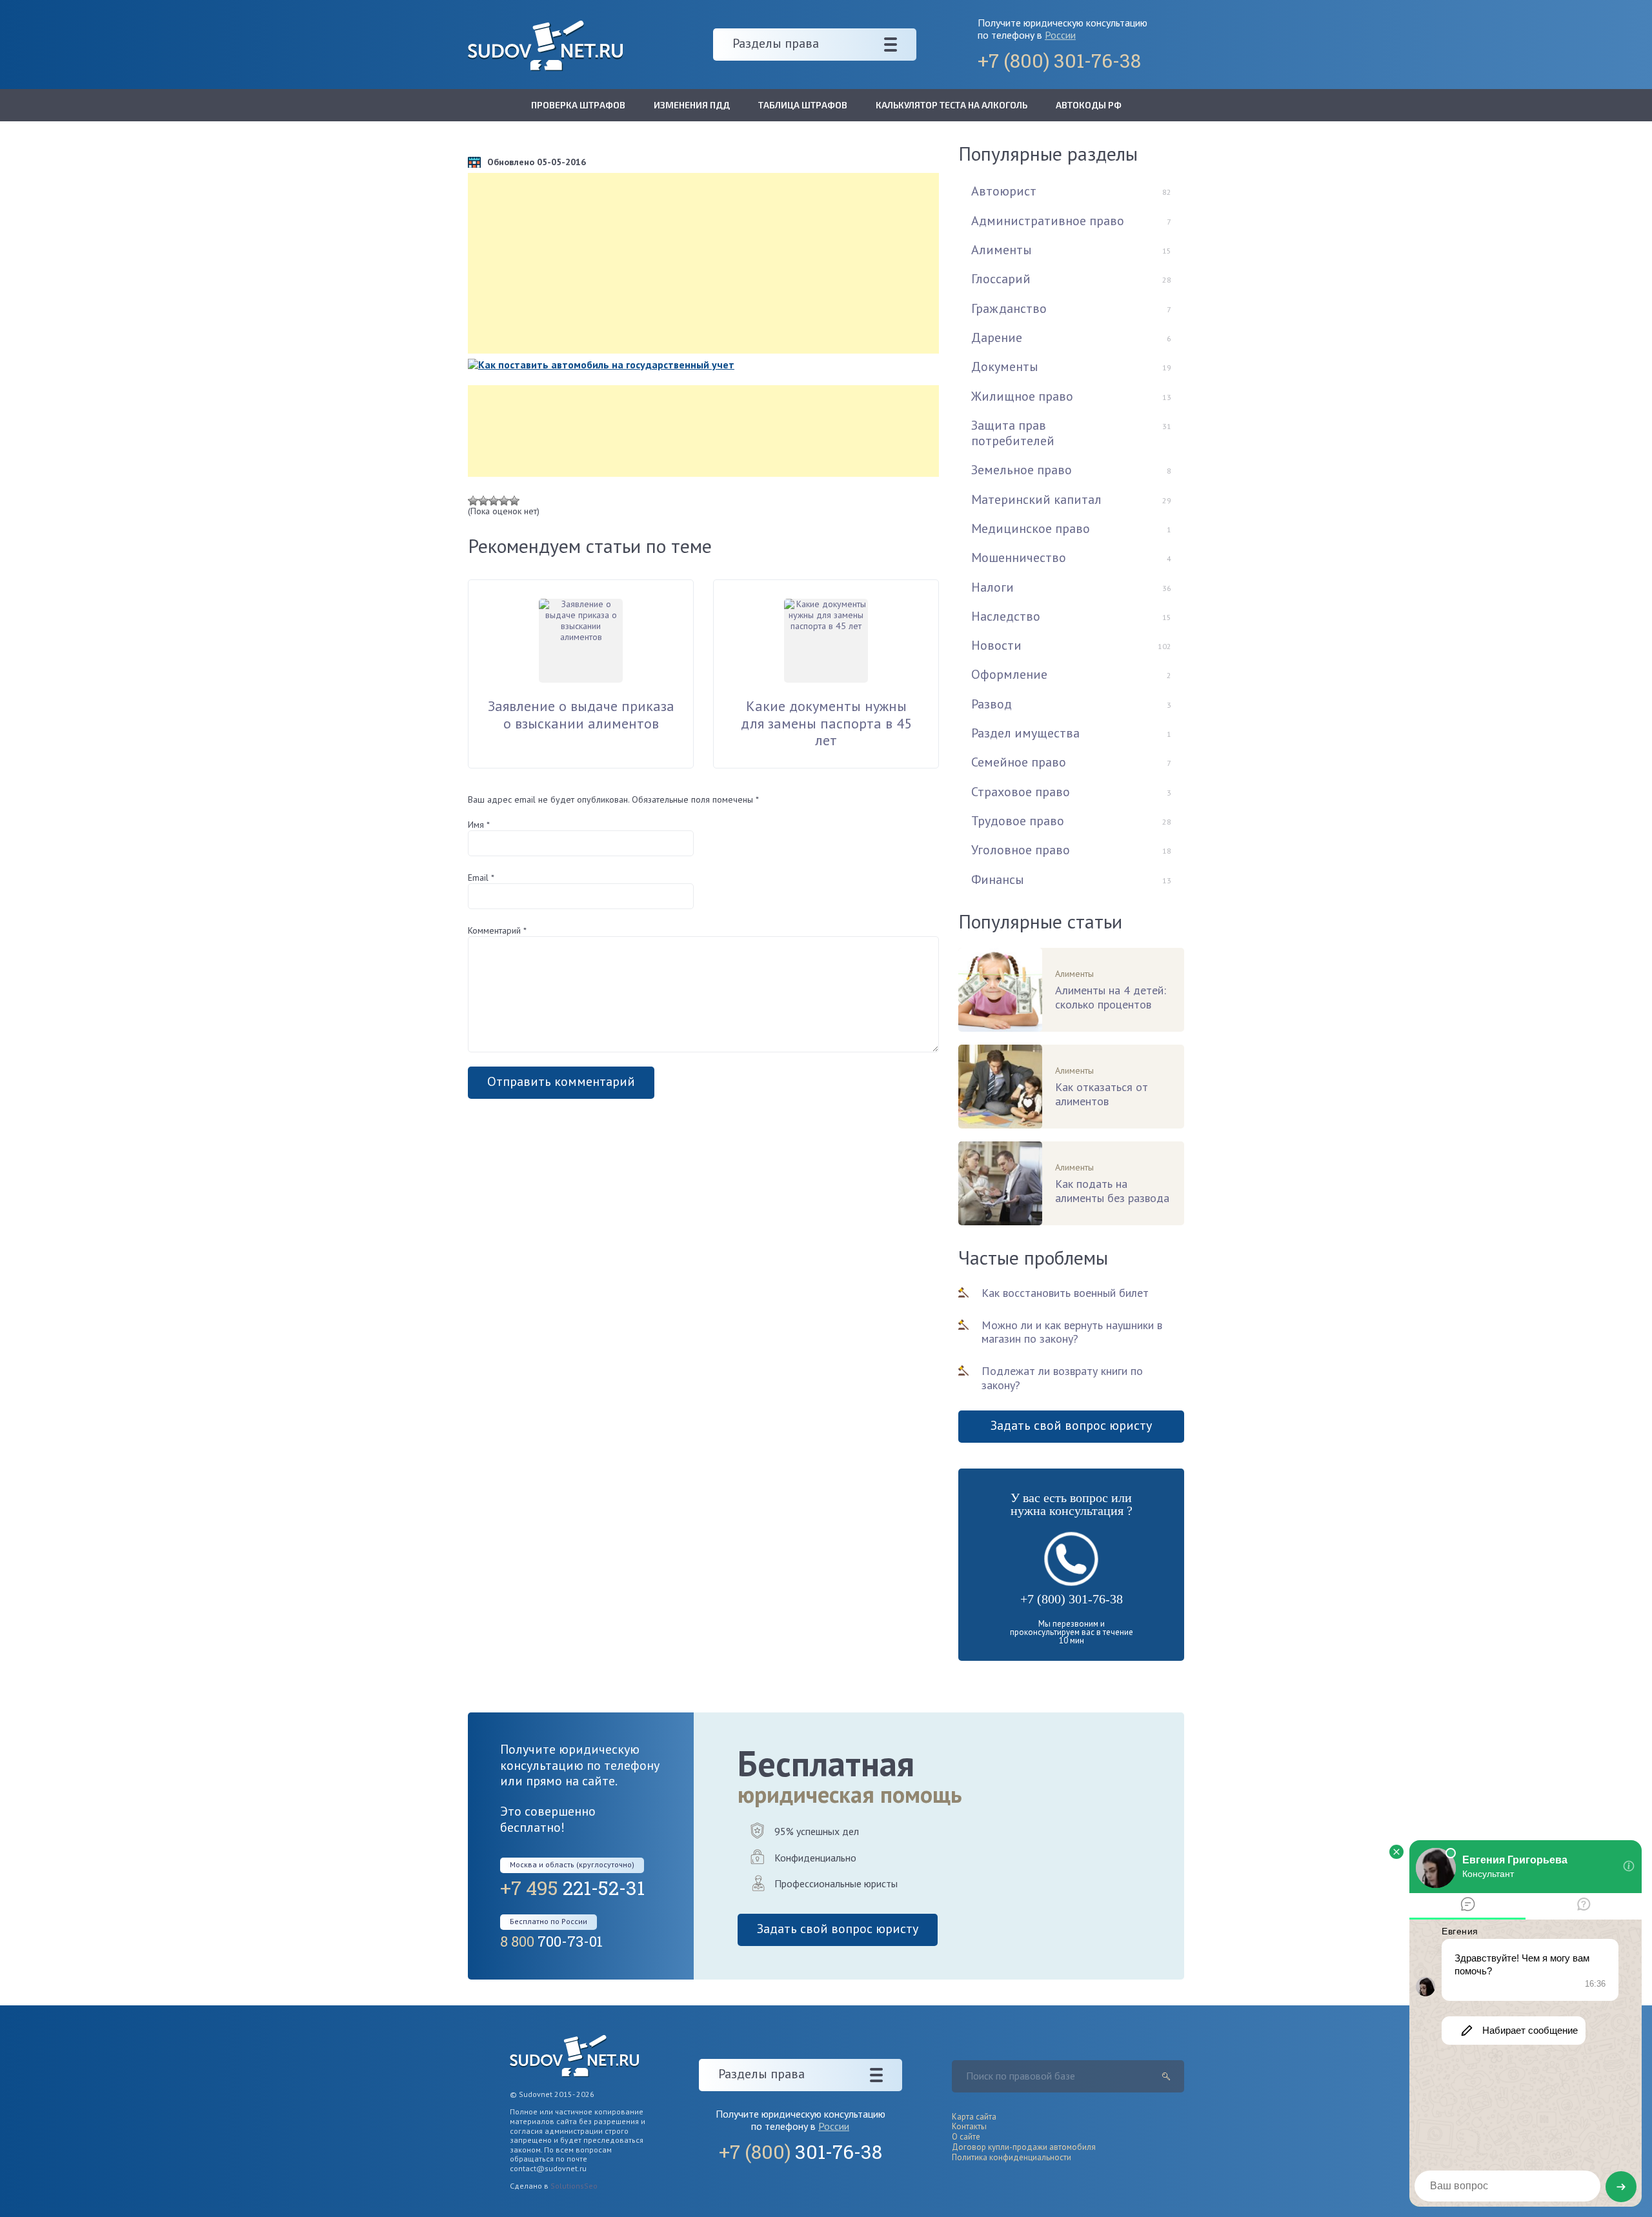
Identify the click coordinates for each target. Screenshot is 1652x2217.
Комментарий (497, 930)
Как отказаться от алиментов (1102, 1094)
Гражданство (1009, 308)
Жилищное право (1022, 396)
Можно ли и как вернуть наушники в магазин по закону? (1072, 1332)
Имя (479, 825)
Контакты (969, 2126)
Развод (992, 704)
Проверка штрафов (578, 105)
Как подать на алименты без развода (1112, 1191)
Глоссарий (1001, 279)
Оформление (1009, 674)
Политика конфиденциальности (1012, 2157)
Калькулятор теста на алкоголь (952, 105)
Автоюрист (1004, 191)
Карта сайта (974, 2117)
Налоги (992, 587)
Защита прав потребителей (1013, 433)
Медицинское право (1031, 528)
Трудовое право (1018, 821)
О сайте (966, 2137)
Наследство (1006, 616)
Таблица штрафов (803, 105)
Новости (996, 645)
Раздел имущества (1025, 733)
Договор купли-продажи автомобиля (1024, 2147)
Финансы (998, 879)
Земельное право (1022, 470)
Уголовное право (1021, 850)
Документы (1005, 366)
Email (481, 878)
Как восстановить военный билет (1065, 1293)
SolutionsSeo (574, 2186)
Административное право (1048, 221)
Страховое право (1021, 792)
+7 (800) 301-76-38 (1072, 1599)
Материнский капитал (1036, 499)
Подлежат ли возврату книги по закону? (1062, 1378)
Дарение (997, 337)
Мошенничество (1019, 557)
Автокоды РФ (1089, 105)
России (1060, 35)
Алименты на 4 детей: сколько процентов (1111, 998)
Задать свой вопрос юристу (1071, 1425)
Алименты (1002, 250)
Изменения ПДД (692, 105)
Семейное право (1019, 762)
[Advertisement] (703, 263)
